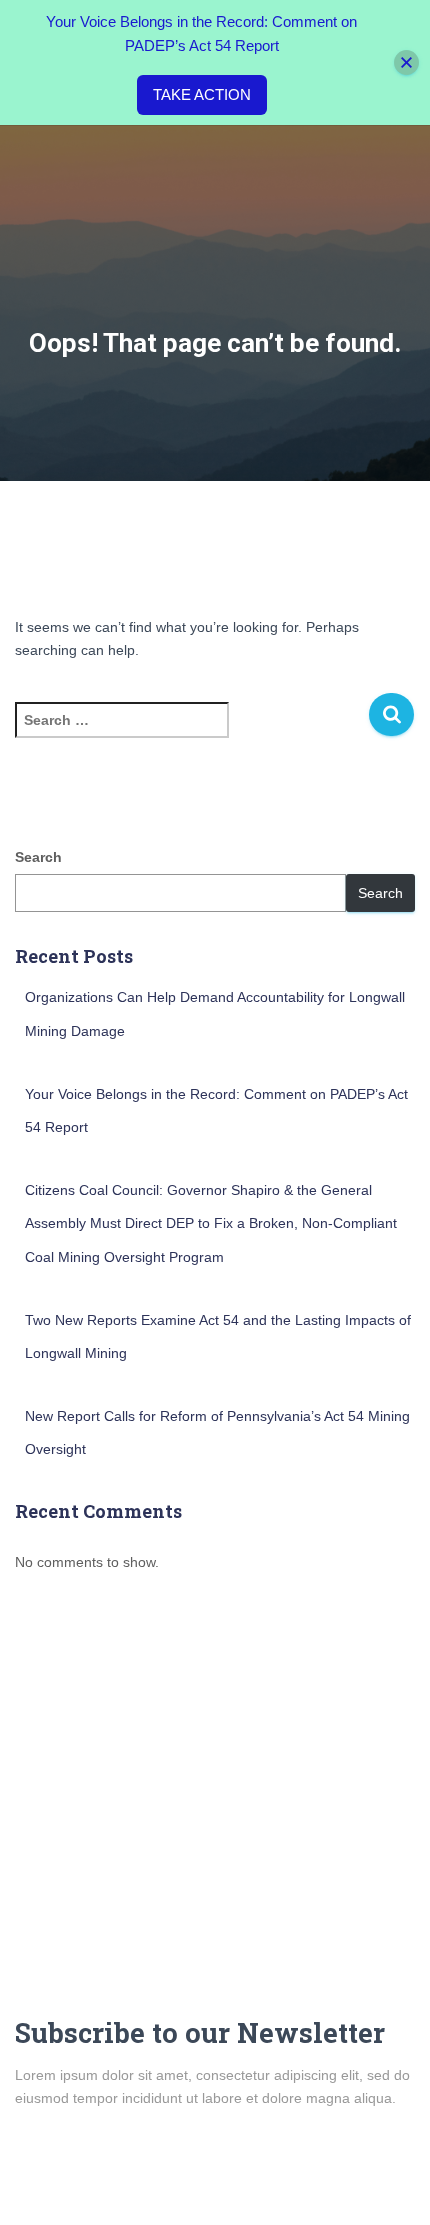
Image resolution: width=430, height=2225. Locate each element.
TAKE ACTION (202, 94)
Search (38, 857)
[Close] (406, 62)
